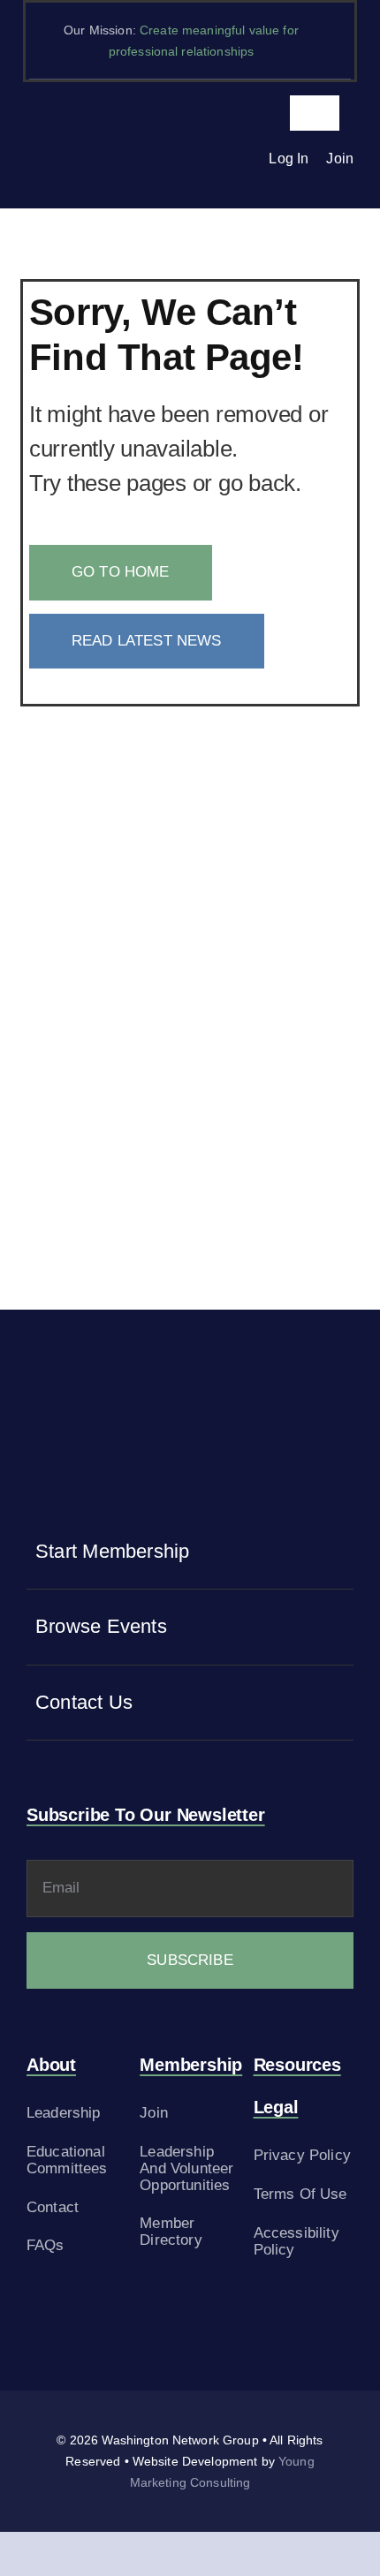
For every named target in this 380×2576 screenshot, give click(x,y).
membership (191, 2065)
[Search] (239, 159)
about (51, 2065)
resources (297, 2065)
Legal (276, 2107)
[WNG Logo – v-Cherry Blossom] (106, 130)
